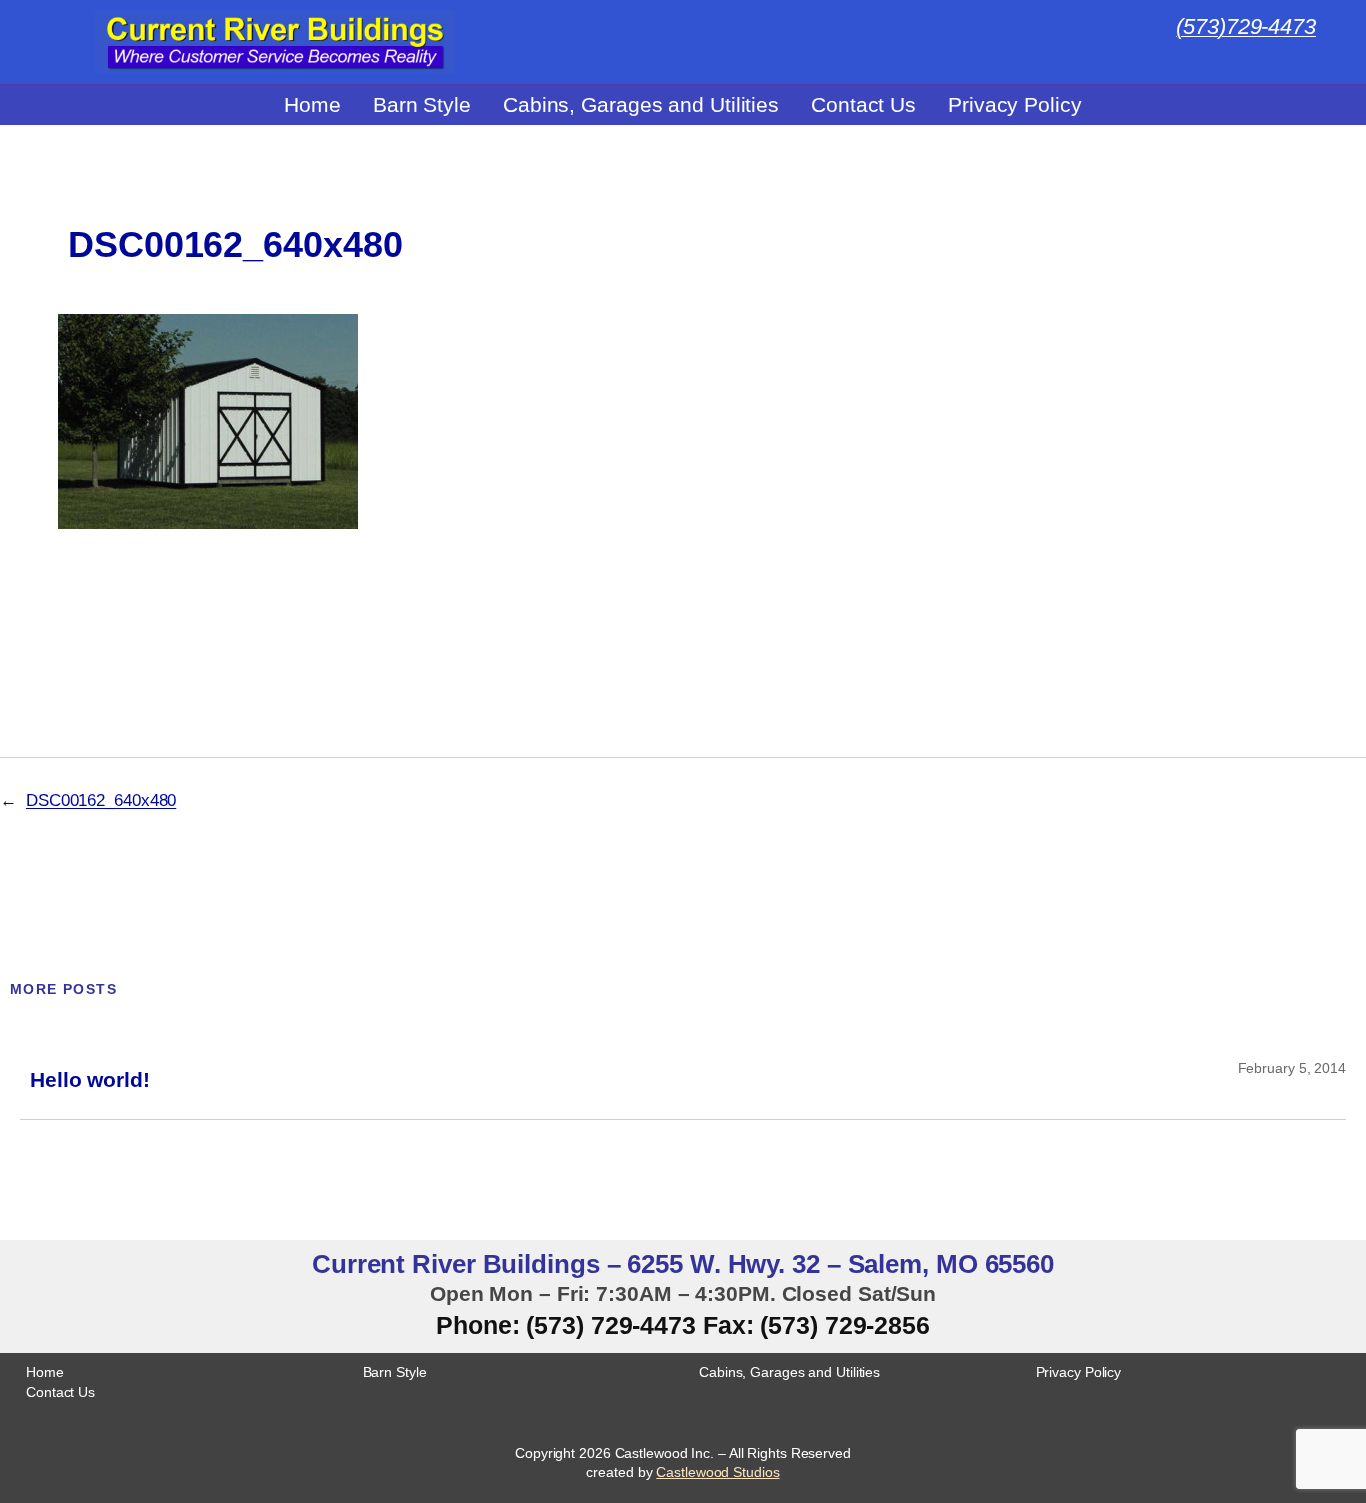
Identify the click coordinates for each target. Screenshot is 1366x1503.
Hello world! (90, 1079)
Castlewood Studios (717, 1472)
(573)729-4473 (1246, 26)
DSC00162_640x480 (235, 245)
